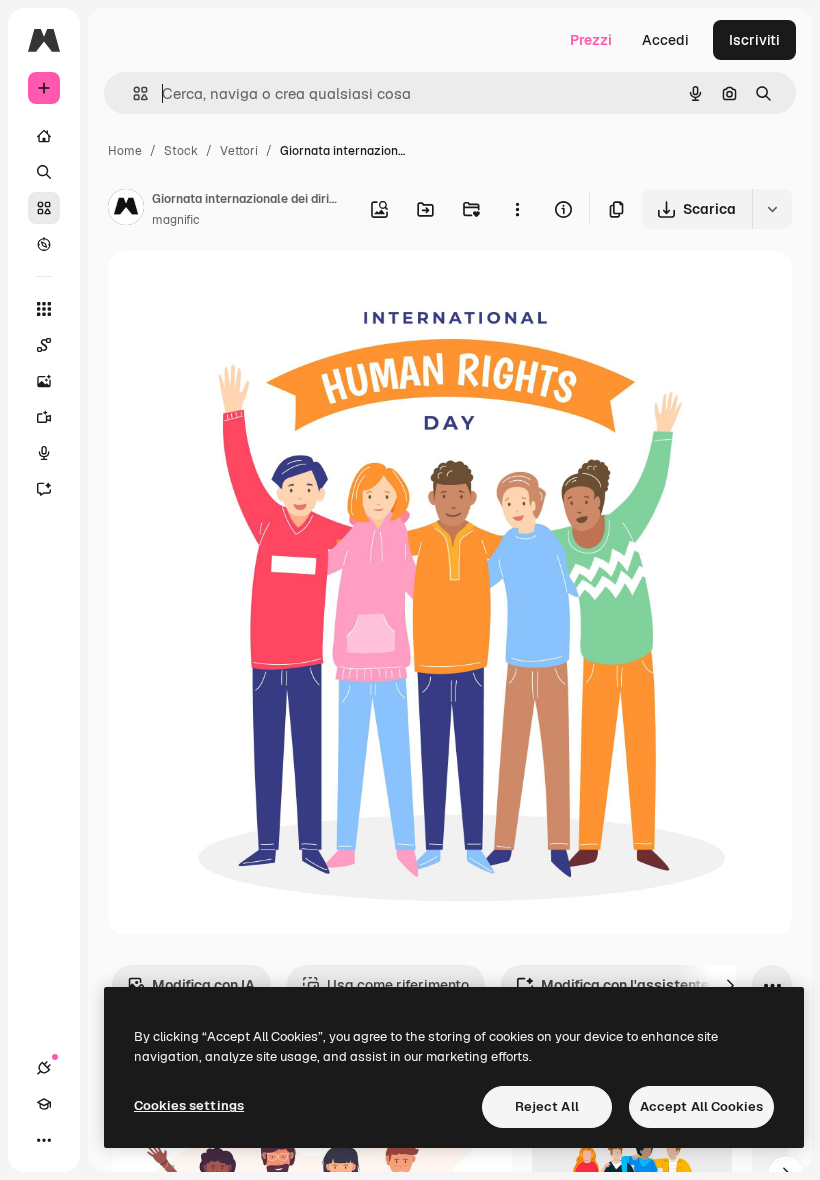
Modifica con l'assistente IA (633, 985)
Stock (181, 151)
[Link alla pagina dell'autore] (126, 210)
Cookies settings (189, 1105)
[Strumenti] (44, 309)
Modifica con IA (203, 985)
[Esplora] (44, 244)
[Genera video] (44, 417)
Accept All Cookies (701, 1106)
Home (125, 151)
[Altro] (44, 1140)
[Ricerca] (44, 172)
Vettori (239, 151)
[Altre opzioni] (517, 209)
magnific (176, 220)
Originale (240, 289)
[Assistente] (44, 489)
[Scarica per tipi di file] (772, 209)
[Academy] (44, 1104)
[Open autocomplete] (132, 93)
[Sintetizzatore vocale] (44, 453)
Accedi (665, 40)
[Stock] (44, 208)
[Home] (44, 136)
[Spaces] (44, 345)
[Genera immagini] (44, 381)
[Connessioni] (44, 1068)
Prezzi (591, 40)
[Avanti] (730, 985)
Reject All (547, 1106)
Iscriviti (754, 40)
